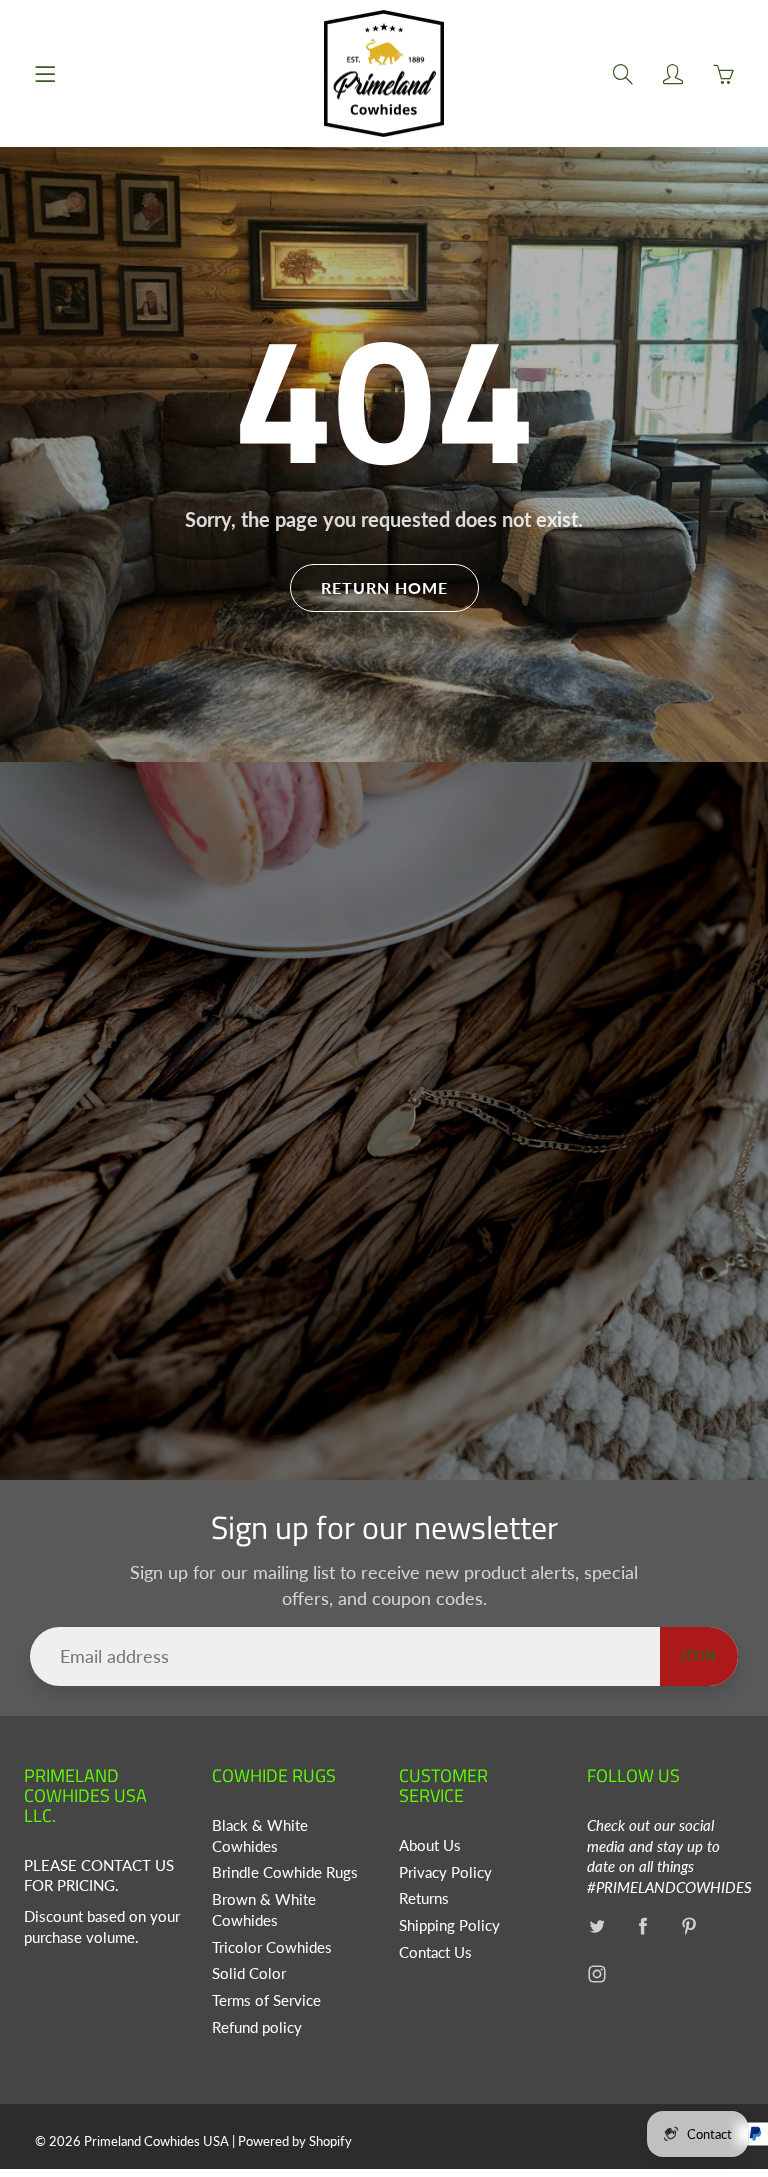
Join (699, 1655)
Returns (424, 1898)
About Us (430, 1845)
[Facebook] (643, 1926)
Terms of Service (266, 2000)
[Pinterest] (689, 1926)
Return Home (384, 587)
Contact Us (435, 1952)
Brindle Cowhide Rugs (285, 1872)
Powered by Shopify (295, 2141)
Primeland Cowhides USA (156, 2141)
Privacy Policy (445, 1872)
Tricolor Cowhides (272, 1947)
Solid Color (249, 1973)
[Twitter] (597, 1926)
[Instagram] (597, 1974)
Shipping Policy (449, 1925)
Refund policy (257, 2027)
